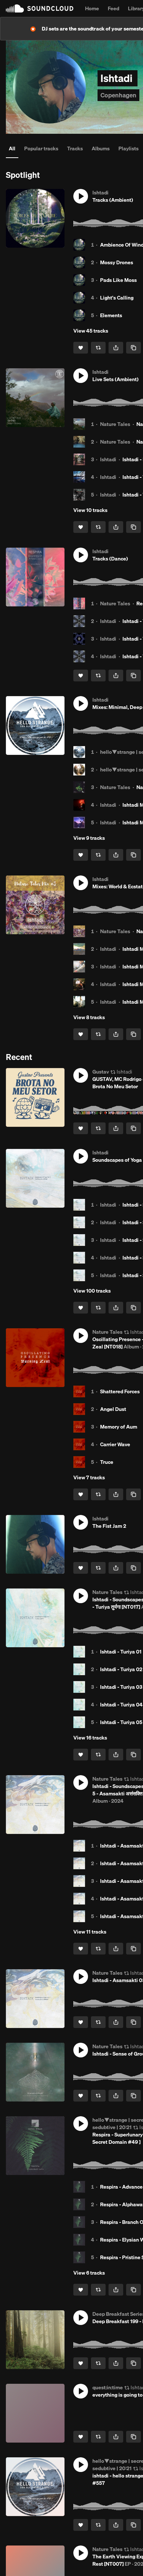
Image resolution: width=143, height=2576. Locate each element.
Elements (111, 315)
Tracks (75, 148)
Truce (107, 1462)
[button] (81, 196)
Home (92, 8)
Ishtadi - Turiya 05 (121, 1722)
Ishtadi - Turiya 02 (121, 1669)
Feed (113, 8)
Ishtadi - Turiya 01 (121, 1652)
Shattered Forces (120, 1391)
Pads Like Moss (118, 280)
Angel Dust (113, 1409)
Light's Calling (117, 298)
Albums (101, 148)
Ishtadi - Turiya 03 (121, 1687)
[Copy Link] (133, 348)
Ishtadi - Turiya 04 (121, 1705)
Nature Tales (115, 424)
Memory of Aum (119, 1427)
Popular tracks (41, 148)
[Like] (81, 348)
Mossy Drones (117, 262)
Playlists (129, 148)
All (12, 148)
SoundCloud (40, 8)
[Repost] (98, 348)
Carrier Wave (115, 1444)
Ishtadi (108, 459)
